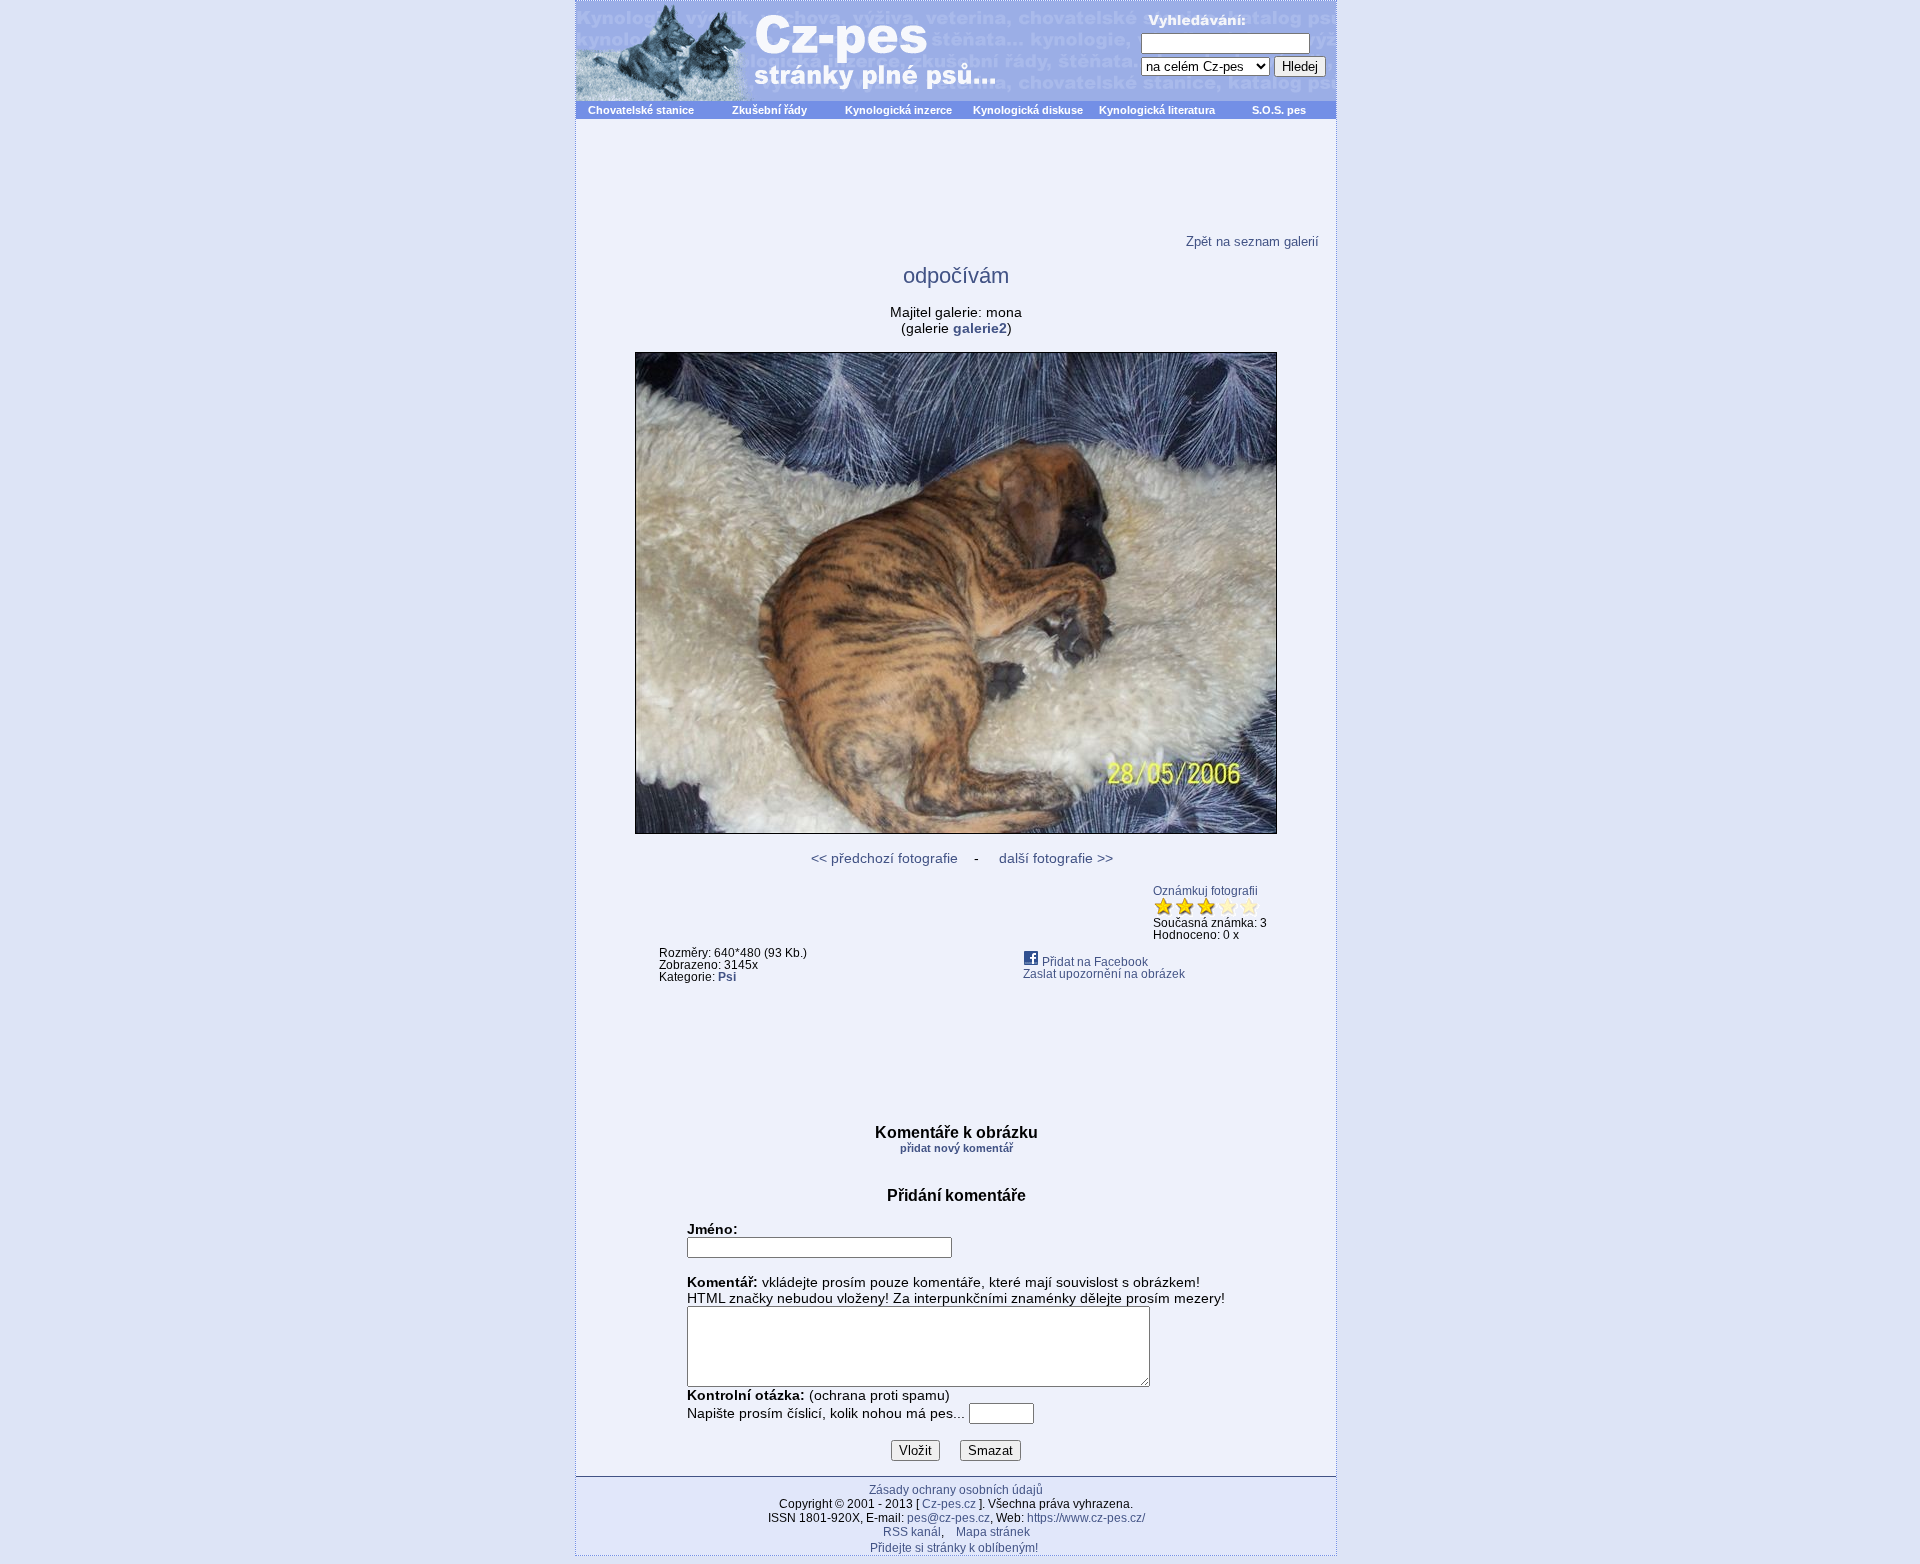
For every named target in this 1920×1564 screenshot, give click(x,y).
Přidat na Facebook (1093, 962)
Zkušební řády (769, 110)
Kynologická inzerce (898, 110)
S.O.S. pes (1279, 110)
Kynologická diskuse (1028, 110)
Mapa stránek (993, 1532)
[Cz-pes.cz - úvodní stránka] (776, 51)
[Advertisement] (956, 189)
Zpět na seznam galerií (1252, 241)
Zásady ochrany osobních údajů (956, 1490)
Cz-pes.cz (949, 1504)
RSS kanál (912, 1532)
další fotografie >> (1054, 858)
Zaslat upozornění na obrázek (1104, 974)
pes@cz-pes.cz (948, 1518)
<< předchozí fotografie (884, 858)
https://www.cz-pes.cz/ (1086, 1518)
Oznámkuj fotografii (1205, 891)
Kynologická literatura (1157, 110)
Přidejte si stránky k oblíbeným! (954, 1548)
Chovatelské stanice (641, 110)
